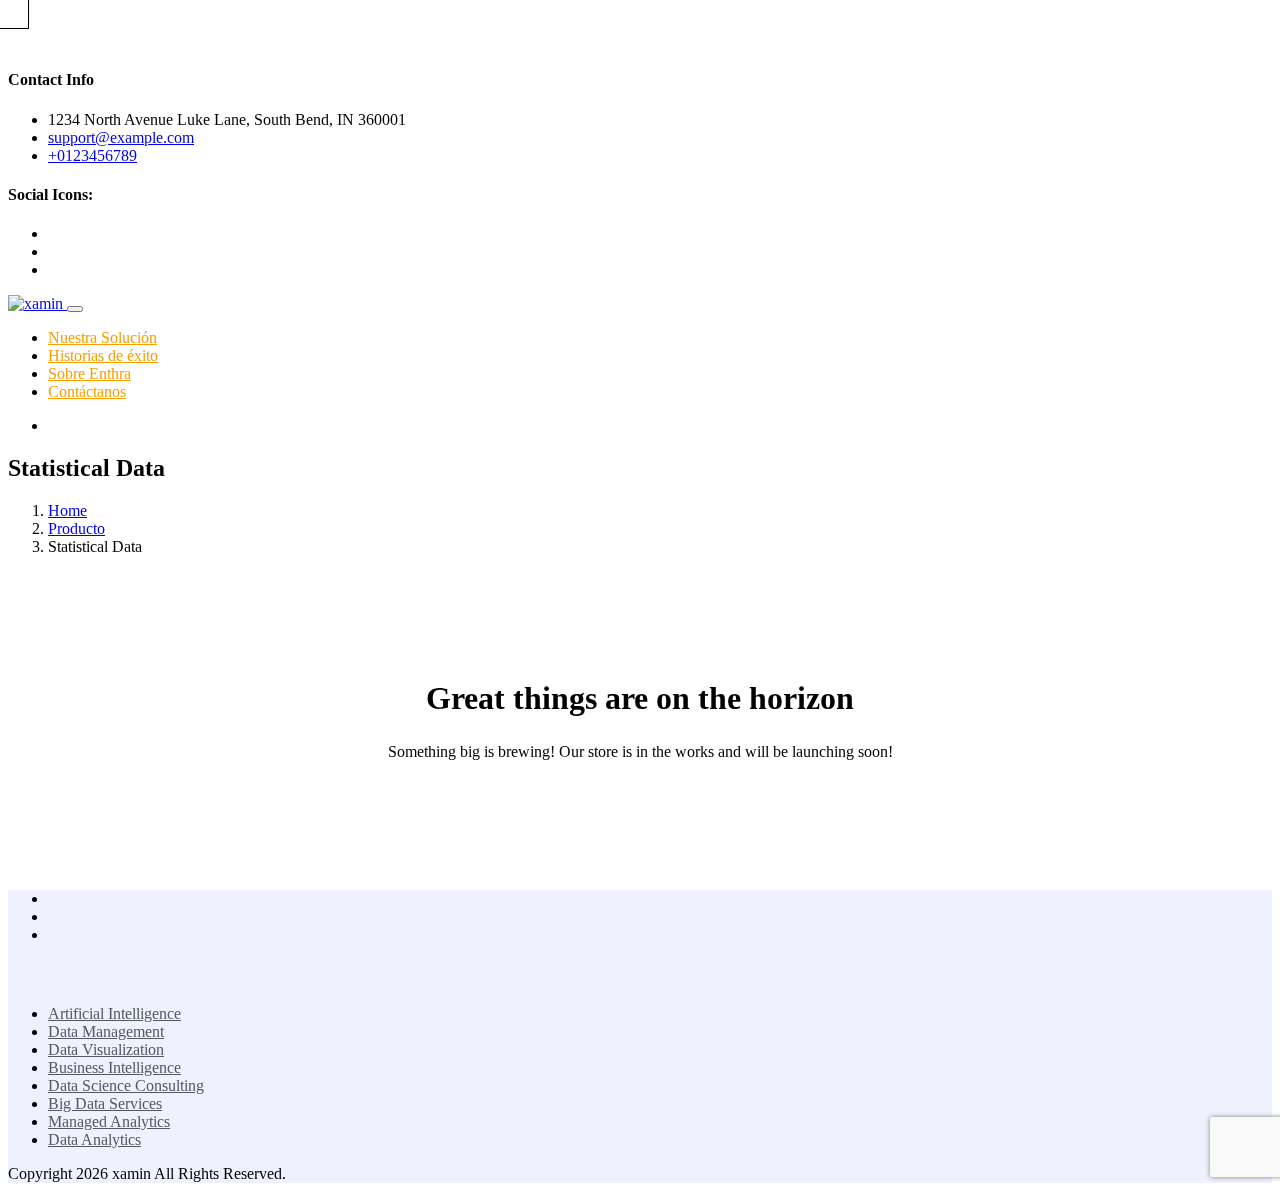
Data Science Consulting (126, 1085)
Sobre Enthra (89, 373)
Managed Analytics (109, 1121)
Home (67, 510)
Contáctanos (87, 391)
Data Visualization (106, 1049)
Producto (76, 528)
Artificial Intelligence (114, 1013)
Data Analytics (94, 1139)
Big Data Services (105, 1103)
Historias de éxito (103, 355)
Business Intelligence (114, 1067)
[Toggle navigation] (75, 309)
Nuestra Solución (102, 337)
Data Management (106, 1031)
